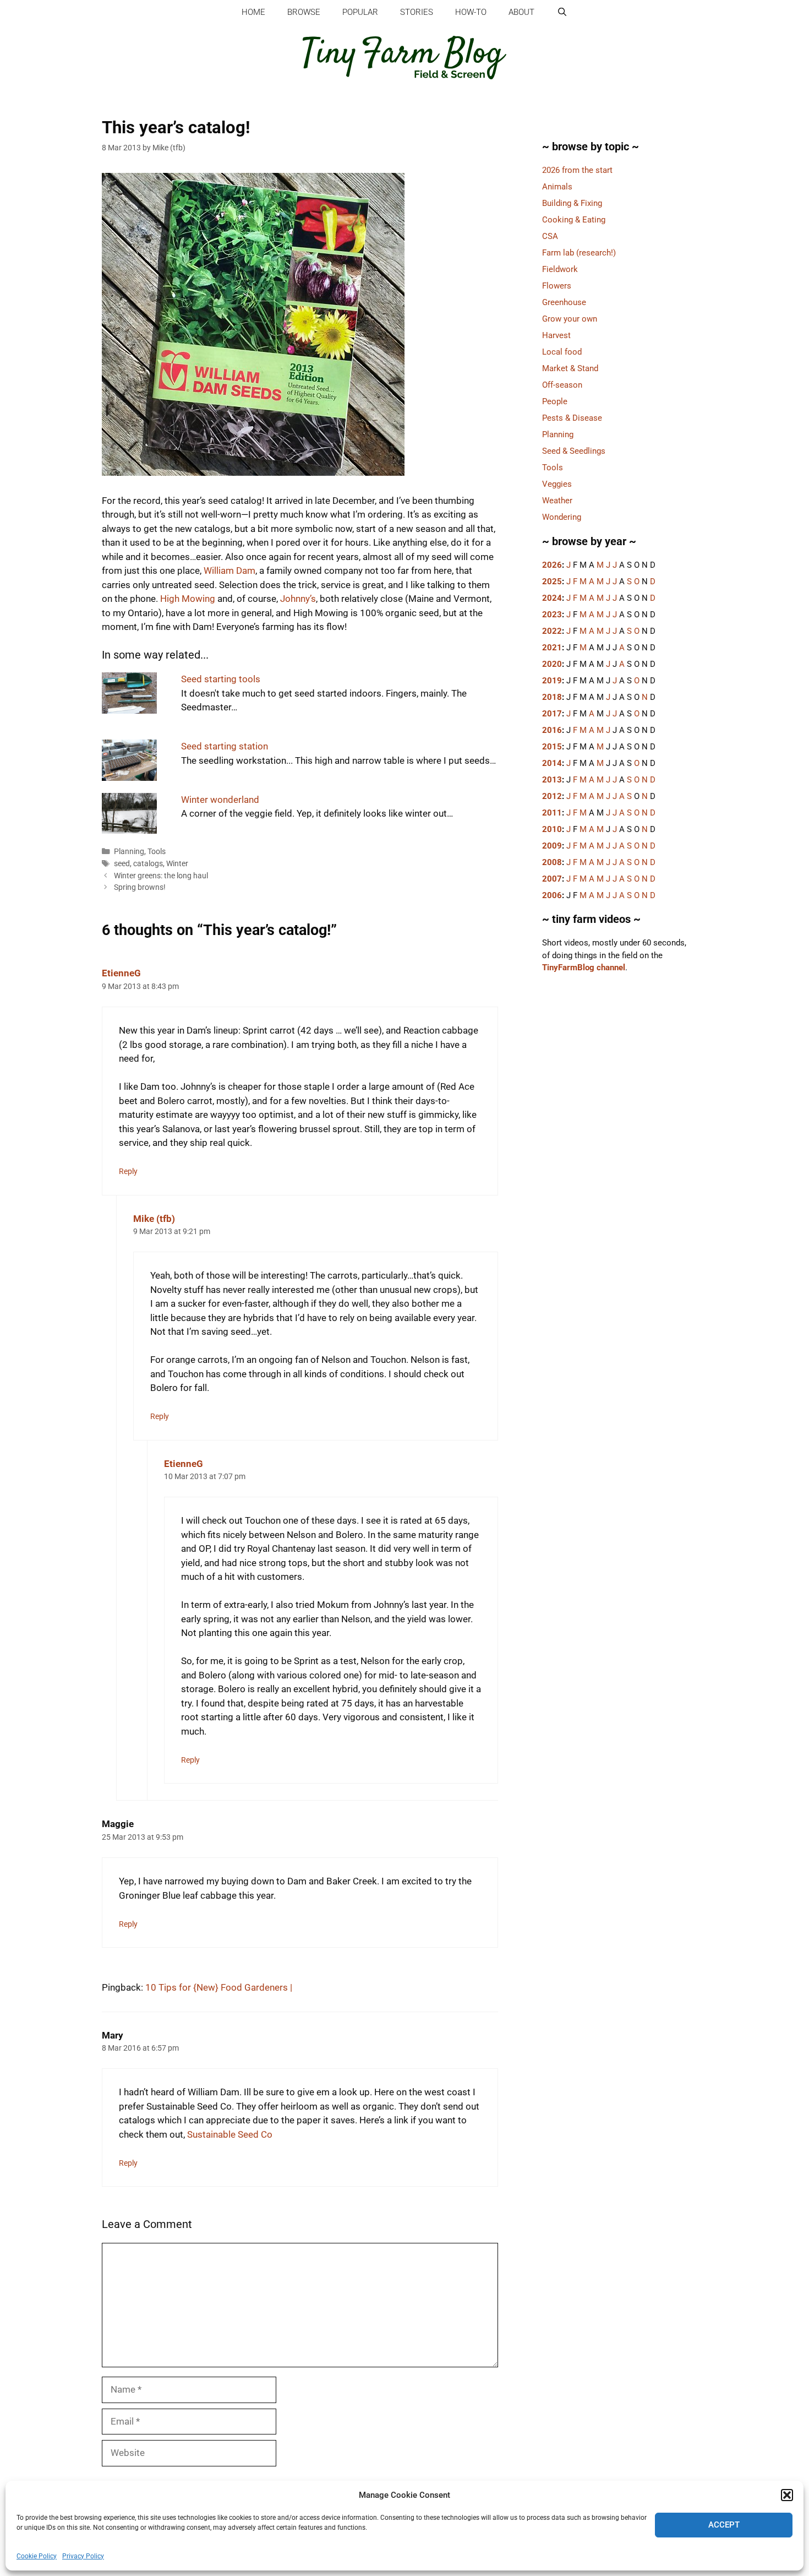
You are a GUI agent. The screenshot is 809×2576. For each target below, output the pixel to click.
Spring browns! (140, 887)
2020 (552, 664)
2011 (552, 813)
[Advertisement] (616, 1175)
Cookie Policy (37, 2556)
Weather (557, 501)
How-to (471, 12)
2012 (552, 796)
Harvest (556, 335)
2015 (552, 747)
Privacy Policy (83, 2556)
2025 (552, 581)
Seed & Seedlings (574, 451)
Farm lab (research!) (579, 253)
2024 (552, 598)
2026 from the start (577, 170)
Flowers (557, 286)
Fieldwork (560, 269)
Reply (128, 1172)
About (521, 12)
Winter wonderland (220, 800)
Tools (157, 852)
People (555, 401)
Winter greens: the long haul (161, 876)
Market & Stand (570, 368)
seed (122, 864)
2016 (552, 730)
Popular (360, 12)
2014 (552, 763)
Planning (129, 852)
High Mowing (188, 599)
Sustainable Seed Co (230, 2134)
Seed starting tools (221, 679)
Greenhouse (564, 302)
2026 (552, 565)
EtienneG (121, 973)
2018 (552, 697)
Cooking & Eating (574, 220)
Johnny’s (298, 599)
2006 (552, 895)
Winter (177, 864)
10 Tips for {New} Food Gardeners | (219, 1987)
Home (253, 12)
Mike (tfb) (154, 1219)
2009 (552, 846)
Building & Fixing (572, 203)
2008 (552, 862)
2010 (552, 829)
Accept (724, 2525)
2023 (552, 615)
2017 (552, 714)
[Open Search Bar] (562, 12)
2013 (552, 780)
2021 (552, 648)
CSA (550, 236)
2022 (552, 631)
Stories (417, 12)
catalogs (148, 864)
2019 (552, 681)
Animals (557, 187)
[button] (787, 2495)
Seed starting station (225, 746)
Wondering (562, 517)
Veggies (557, 484)
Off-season (562, 385)
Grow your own (570, 319)
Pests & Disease (572, 418)
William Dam (229, 570)
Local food (562, 352)
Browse (304, 12)
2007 (552, 879)
